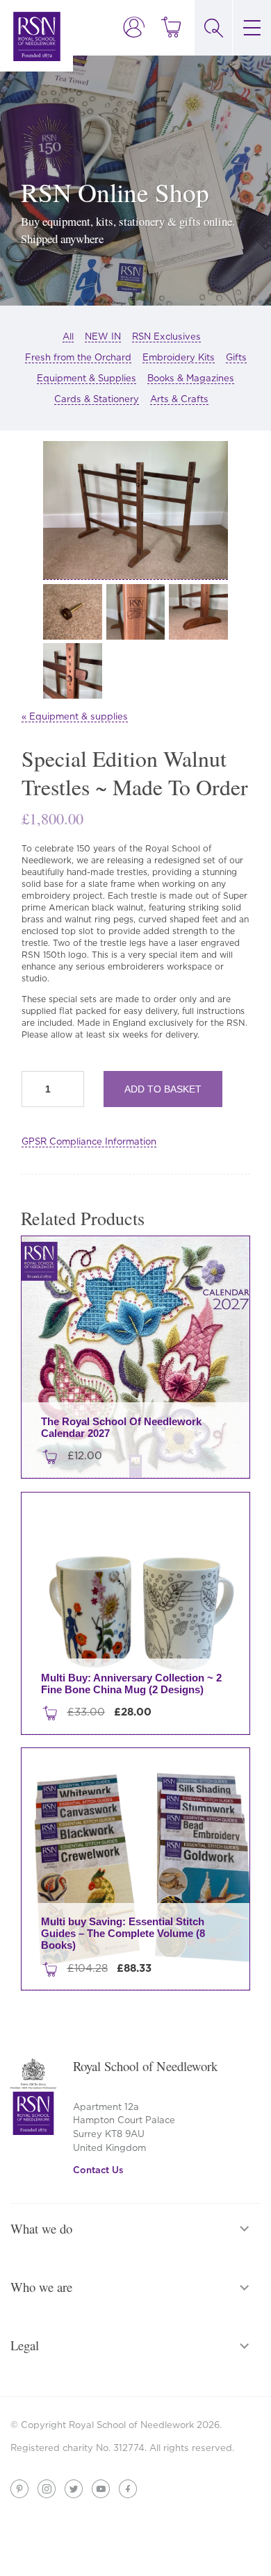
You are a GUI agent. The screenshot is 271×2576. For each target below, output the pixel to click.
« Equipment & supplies (75, 716)
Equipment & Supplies (87, 378)
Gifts (236, 357)
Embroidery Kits (179, 357)
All (68, 336)
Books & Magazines (191, 378)
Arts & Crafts (179, 399)
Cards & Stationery (97, 399)
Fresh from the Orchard (78, 357)
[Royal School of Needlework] (37, 36)
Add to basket (163, 1089)
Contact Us (98, 2170)
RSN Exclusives (166, 336)
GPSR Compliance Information (89, 1141)
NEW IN (103, 336)
